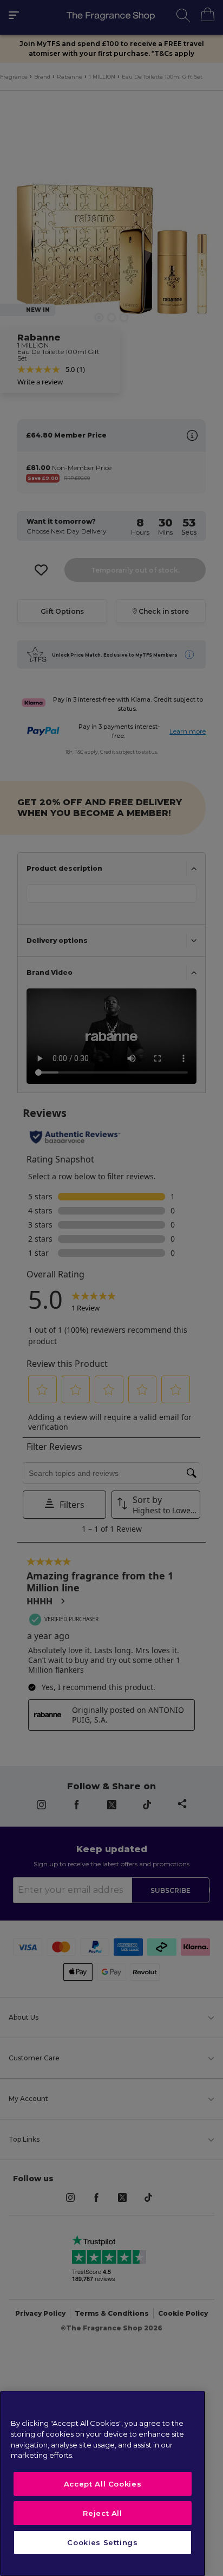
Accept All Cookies (103, 2484)
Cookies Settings (103, 2542)
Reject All (103, 2513)
